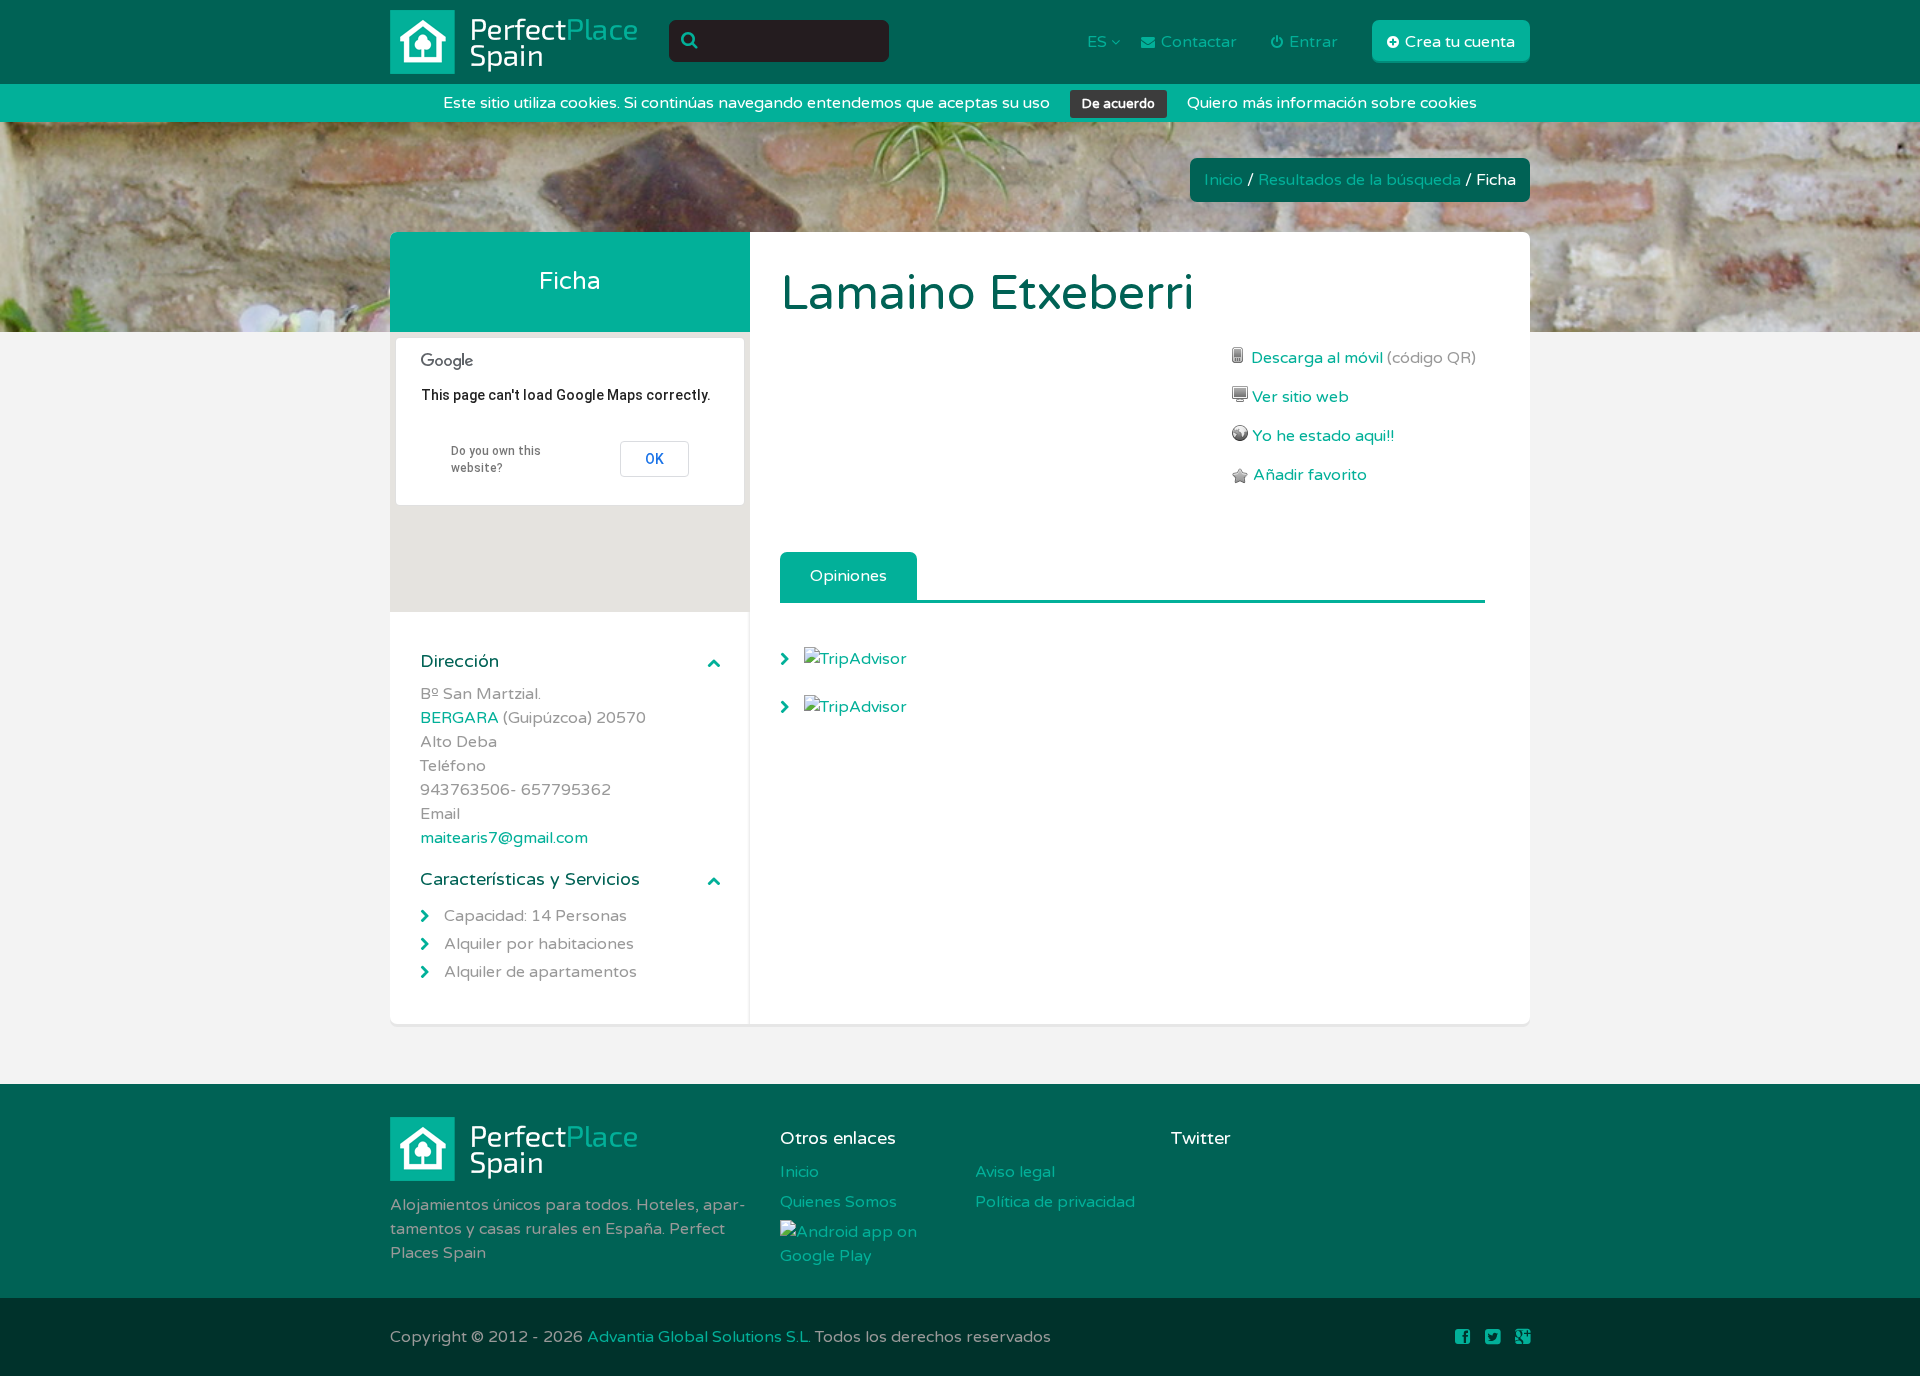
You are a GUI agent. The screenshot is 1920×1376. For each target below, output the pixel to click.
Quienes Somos (838, 1202)
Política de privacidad (1055, 1202)
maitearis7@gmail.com (504, 838)
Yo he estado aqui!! (1323, 436)
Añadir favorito (1310, 475)
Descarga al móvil (1317, 358)
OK (654, 459)
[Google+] (1522, 1337)
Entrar (1311, 42)
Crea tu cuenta (1458, 42)
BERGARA (459, 718)
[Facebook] (1462, 1337)
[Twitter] (1492, 1337)
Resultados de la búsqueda (1359, 180)
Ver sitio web (1300, 397)
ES (1099, 42)
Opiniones (848, 576)
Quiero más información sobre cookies (1332, 103)
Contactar (1197, 42)
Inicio (1223, 180)
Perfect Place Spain (515, 42)
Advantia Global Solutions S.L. (699, 1337)
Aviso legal (1015, 1172)
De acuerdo (1118, 104)
